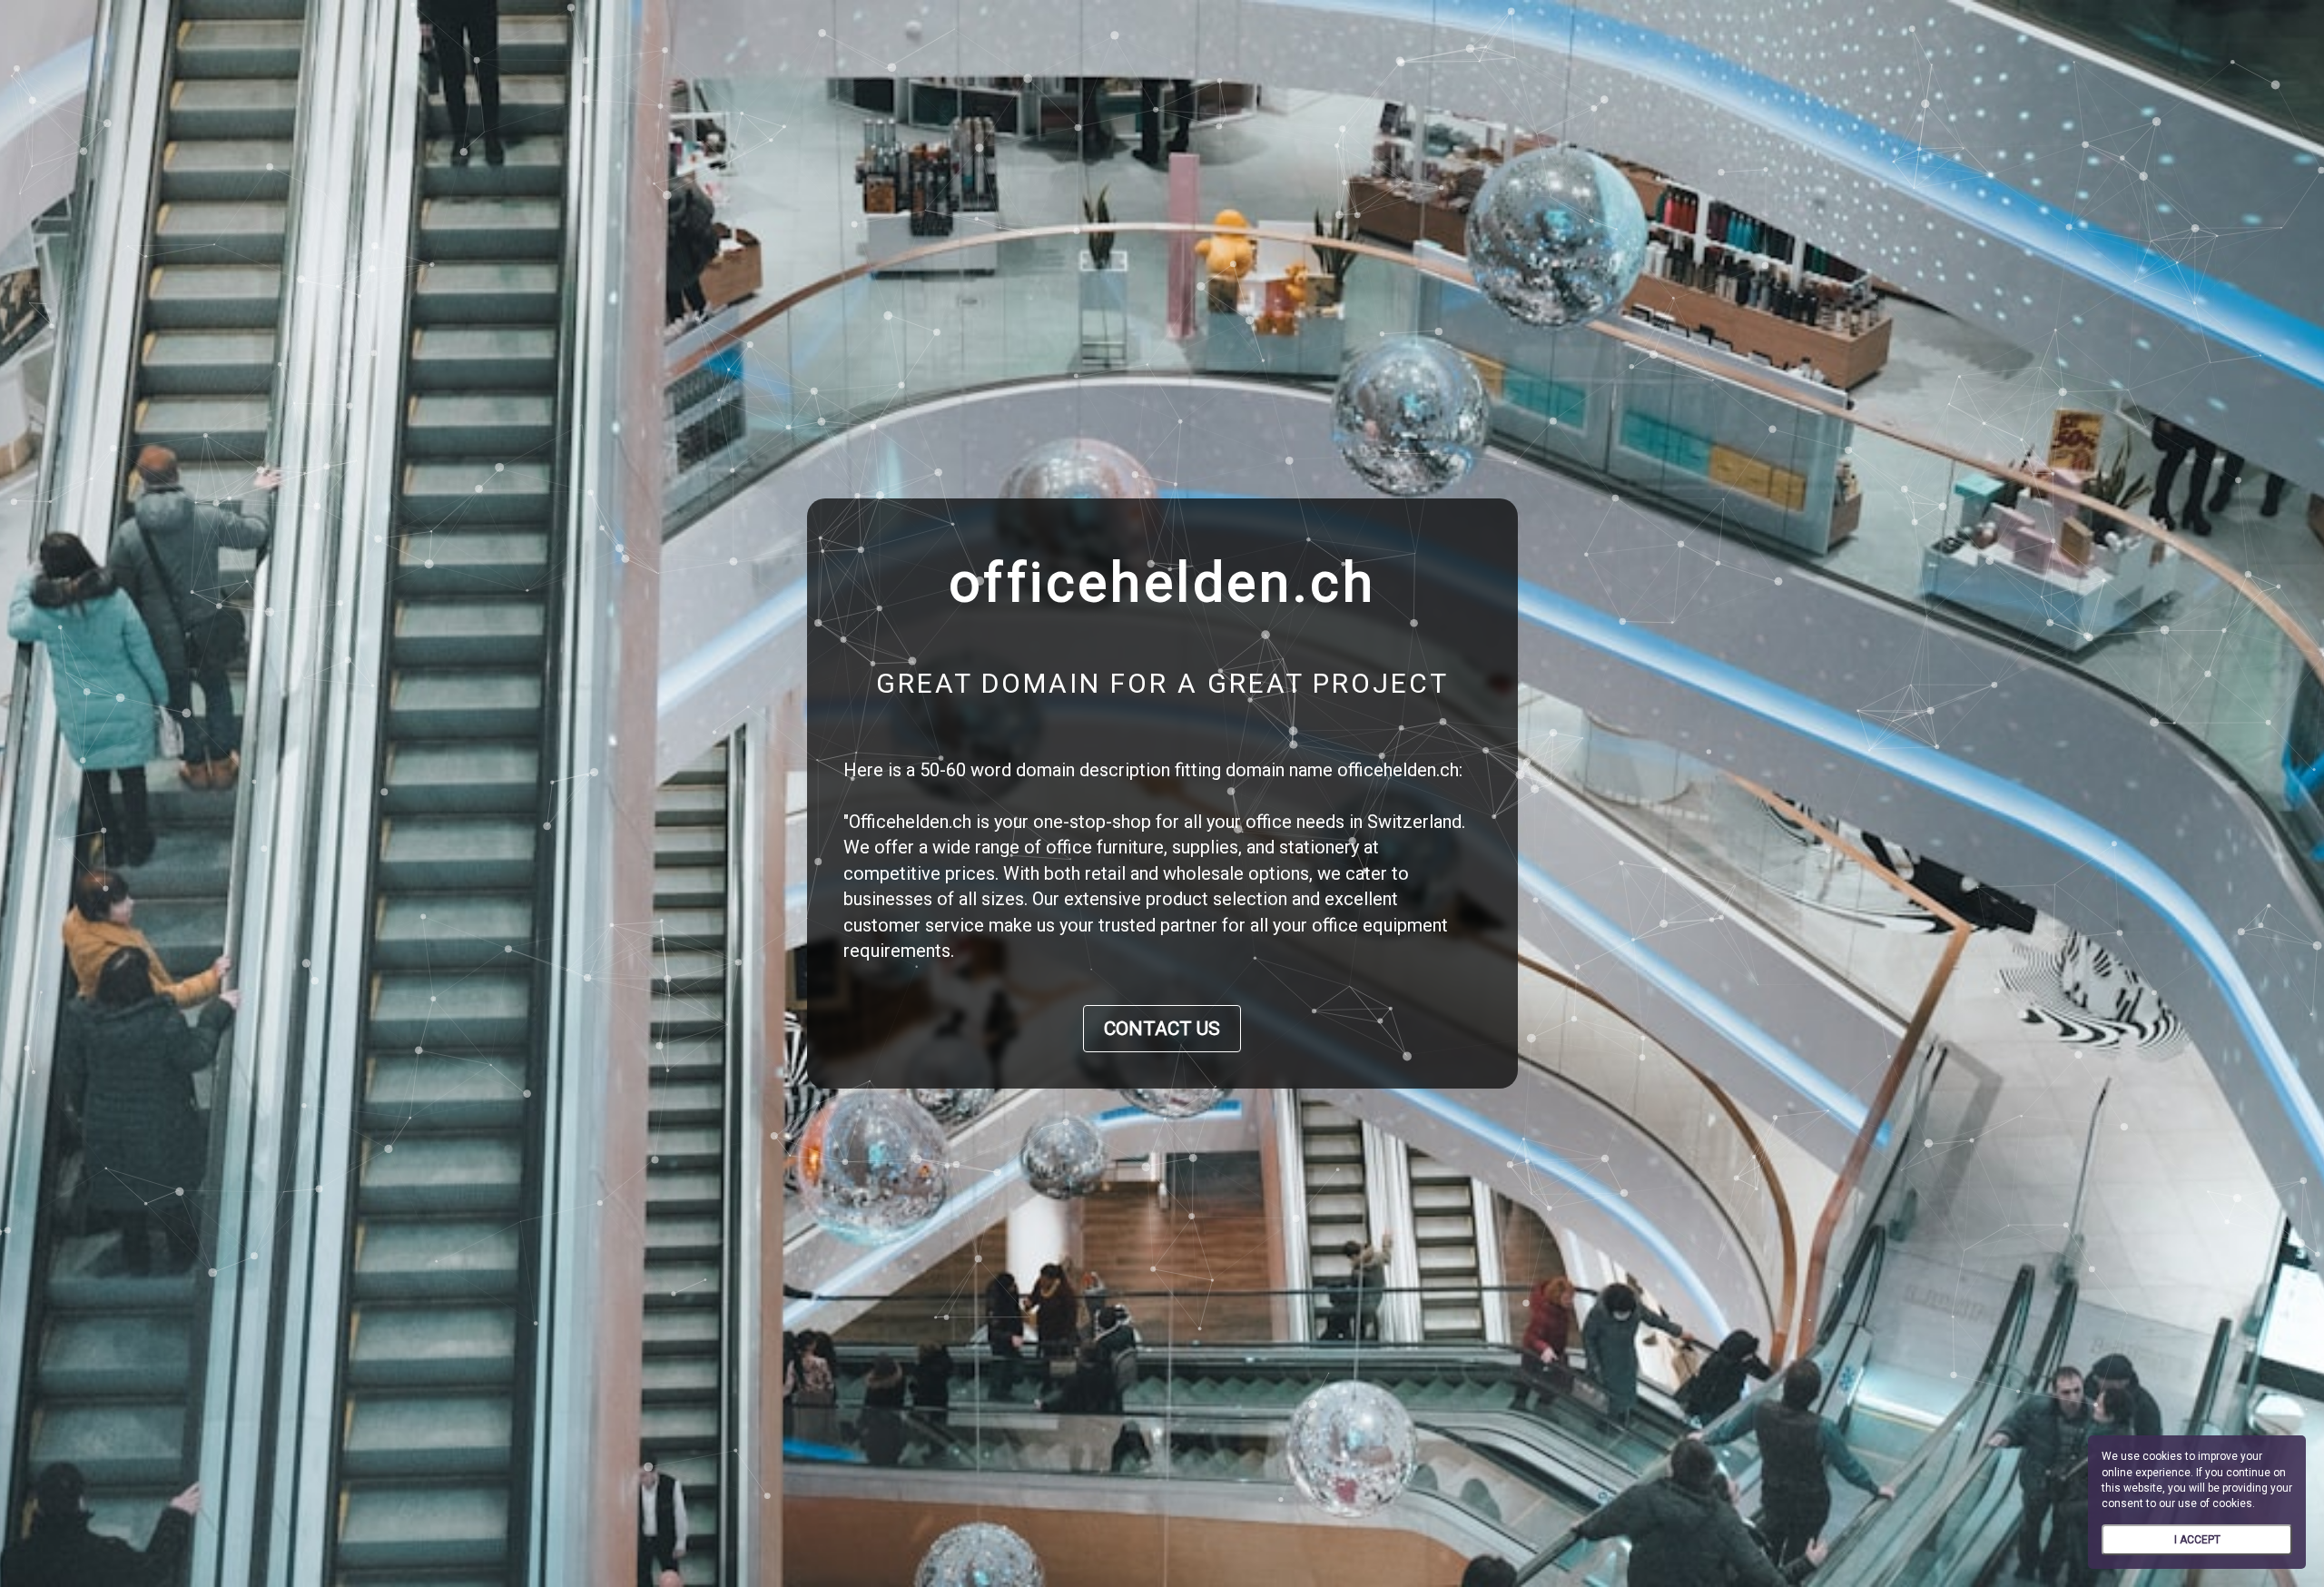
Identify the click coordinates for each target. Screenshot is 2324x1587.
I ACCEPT (2197, 1540)
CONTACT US (1162, 1029)
